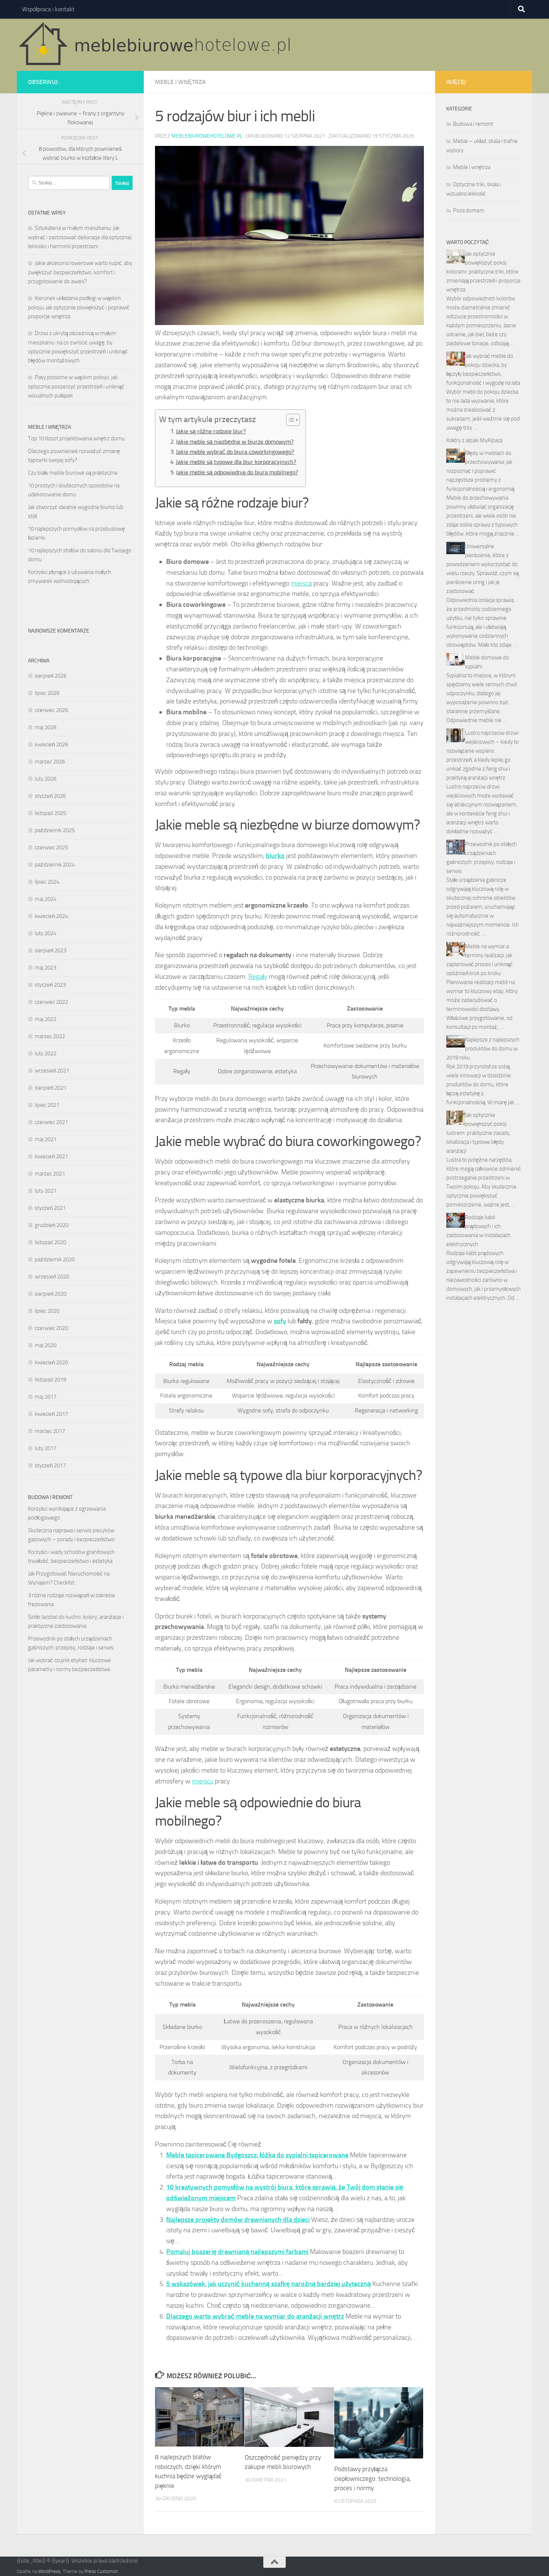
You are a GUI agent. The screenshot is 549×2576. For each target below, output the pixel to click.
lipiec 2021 (47, 1105)
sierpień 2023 (51, 950)
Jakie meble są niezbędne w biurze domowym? (235, 442)
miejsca (301, 583)
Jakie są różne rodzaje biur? (211, 431)
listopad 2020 (50, 1242)
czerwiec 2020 (51, 1328)
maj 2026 (46, 727)
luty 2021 (46, 1191)
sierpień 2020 (51, 1294)
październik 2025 (55, 830)
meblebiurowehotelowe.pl (207, 136)
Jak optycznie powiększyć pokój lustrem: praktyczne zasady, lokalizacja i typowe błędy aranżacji (478, 1133)
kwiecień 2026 (51, 744)
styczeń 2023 (50, 985)
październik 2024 (55, 865)
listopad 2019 (50, 1380)
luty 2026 (46, 779)
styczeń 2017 (50, 1465)
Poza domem (469, 210)
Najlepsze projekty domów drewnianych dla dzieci (238, 2220)
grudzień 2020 (52, 1225)
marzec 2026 (50, 762)
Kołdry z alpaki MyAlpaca (474, 440)
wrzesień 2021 (52, 1071)
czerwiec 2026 (51, 710)
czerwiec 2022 (51, 1002)
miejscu (203, 1781)
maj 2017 (46, 1397)
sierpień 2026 (51, 676)
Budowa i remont (473, 124)
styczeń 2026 (50, 796)
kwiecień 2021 (51, 1156)
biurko (275, 856)
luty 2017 (46, 1448)
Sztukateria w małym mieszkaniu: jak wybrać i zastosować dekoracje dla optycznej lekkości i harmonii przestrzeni (80, 237)
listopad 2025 (50, 813)
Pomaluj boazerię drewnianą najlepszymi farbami (237, 2252)
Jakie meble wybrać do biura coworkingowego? (235, 452)
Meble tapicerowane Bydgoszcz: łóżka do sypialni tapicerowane (257, 2155)
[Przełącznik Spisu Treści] (289, 420)
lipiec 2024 (47, 882)
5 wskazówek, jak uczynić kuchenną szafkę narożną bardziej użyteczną (269, 2284)
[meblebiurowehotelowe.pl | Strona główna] (157, 45)
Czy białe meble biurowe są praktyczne (73, 473)
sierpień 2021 (51, 1088)
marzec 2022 (50, 1036)
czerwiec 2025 (51, 847)
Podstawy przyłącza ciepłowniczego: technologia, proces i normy (373, 2478)
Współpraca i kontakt (48, 9)
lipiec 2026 (47, 693)
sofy (280, 1321)
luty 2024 (46, 933)
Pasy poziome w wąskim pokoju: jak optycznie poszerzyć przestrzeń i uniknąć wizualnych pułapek (76, 386)
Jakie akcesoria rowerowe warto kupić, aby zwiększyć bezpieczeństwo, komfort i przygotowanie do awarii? (80, 272)
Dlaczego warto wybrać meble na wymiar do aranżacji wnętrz (255, 2316)
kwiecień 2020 (51, 1362)
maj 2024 (46, 899)
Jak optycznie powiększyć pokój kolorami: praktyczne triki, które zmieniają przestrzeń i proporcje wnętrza (483, 272)
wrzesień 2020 (52, 1277)
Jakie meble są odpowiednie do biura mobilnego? (237, 472)
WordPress (49, 2571)
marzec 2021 (50, 1174)
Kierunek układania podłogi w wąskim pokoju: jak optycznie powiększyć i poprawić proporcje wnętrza (79, 307)
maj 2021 (46, 1139)
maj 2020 (46, 1345)
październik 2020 (55, 1259)
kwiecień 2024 (51, 916)
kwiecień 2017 (51, 1414)
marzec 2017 (50, 1431)
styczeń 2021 (50, 1208)
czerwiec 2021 (51, 1122)
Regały (258, 977)
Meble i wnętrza (180, 82)
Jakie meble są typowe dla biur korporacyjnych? (236, 462)
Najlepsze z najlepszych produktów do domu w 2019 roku (483, 1049)
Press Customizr (101, 2571)
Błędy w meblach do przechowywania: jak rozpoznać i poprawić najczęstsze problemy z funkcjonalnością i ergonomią (480, 471)
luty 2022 (46, 1053)
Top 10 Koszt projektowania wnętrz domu (76, 438)
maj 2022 (46, 1019)
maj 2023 (46, 968)
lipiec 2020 (47, 1311)
